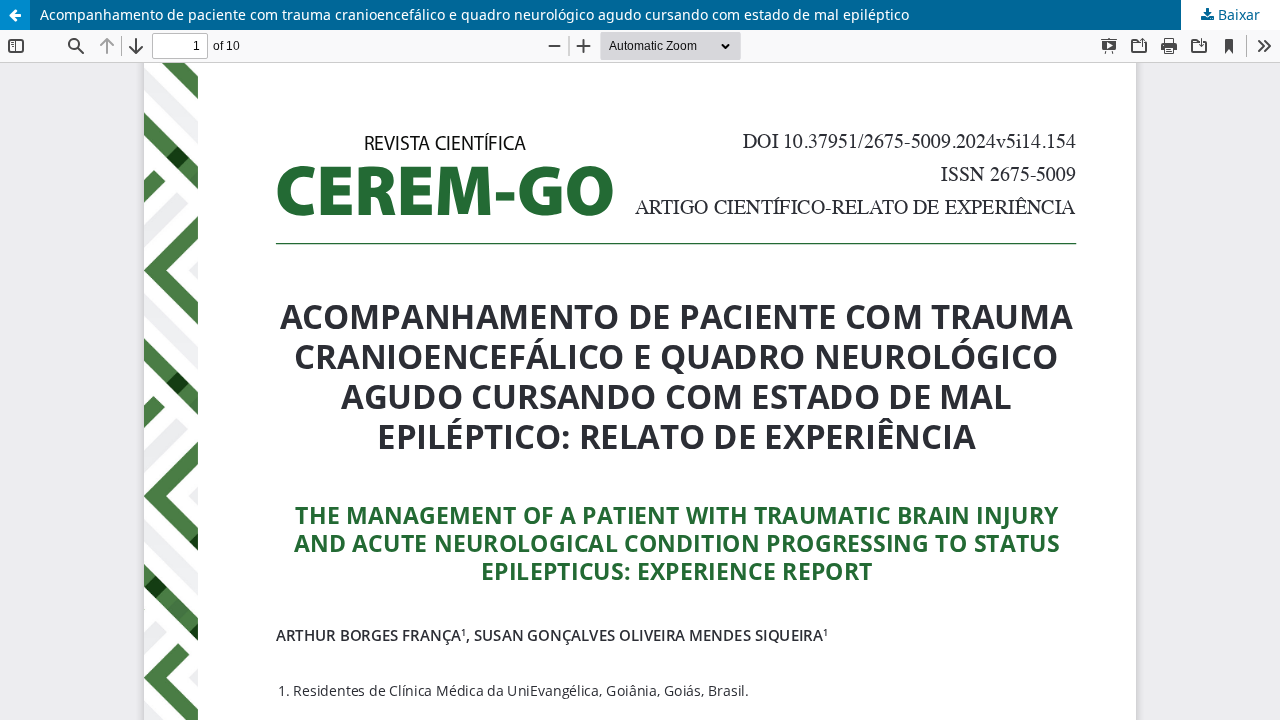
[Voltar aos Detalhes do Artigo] (15, 15)
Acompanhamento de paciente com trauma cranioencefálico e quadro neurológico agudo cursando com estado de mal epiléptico (474, 14)
